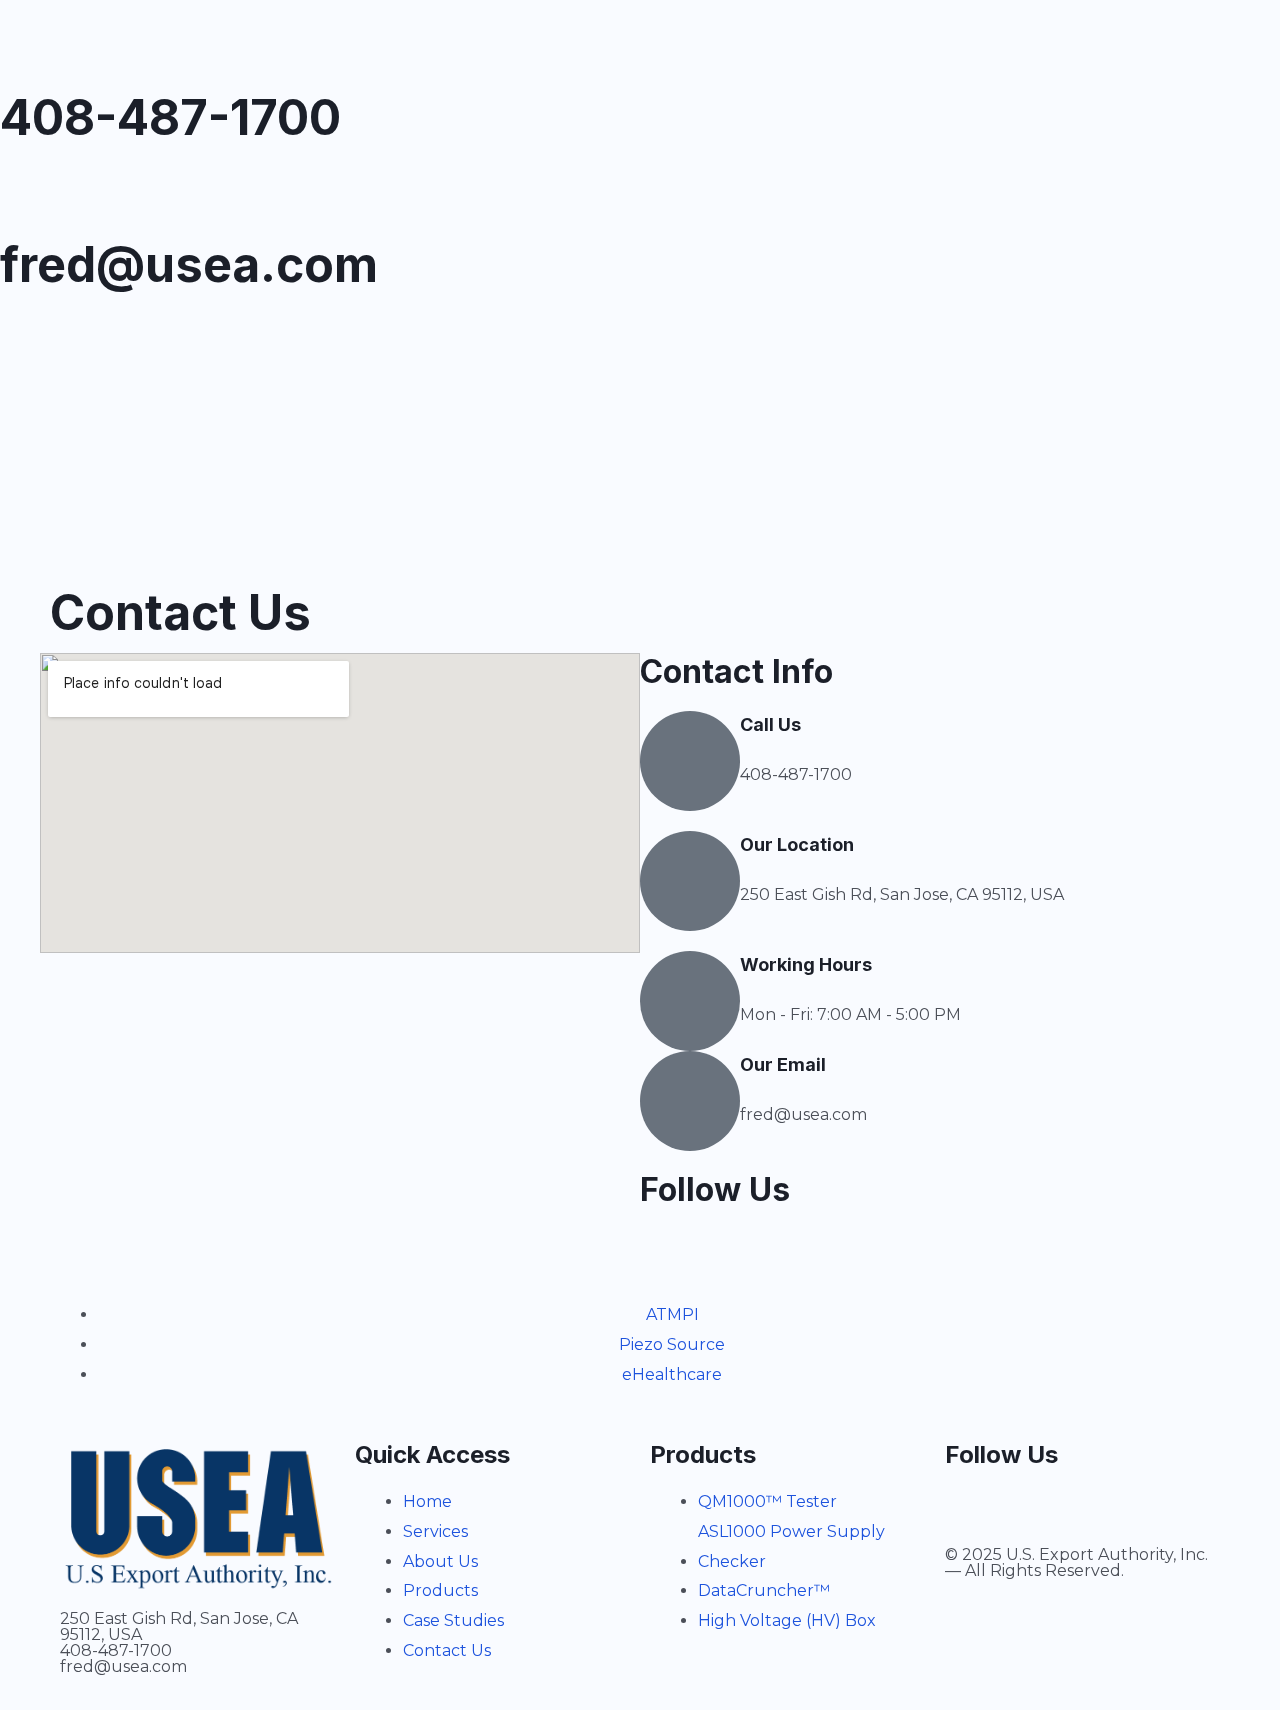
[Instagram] (25, 349)
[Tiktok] (79, 349)
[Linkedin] (187, 349)
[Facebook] (241, 349)
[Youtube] (133, 349)
